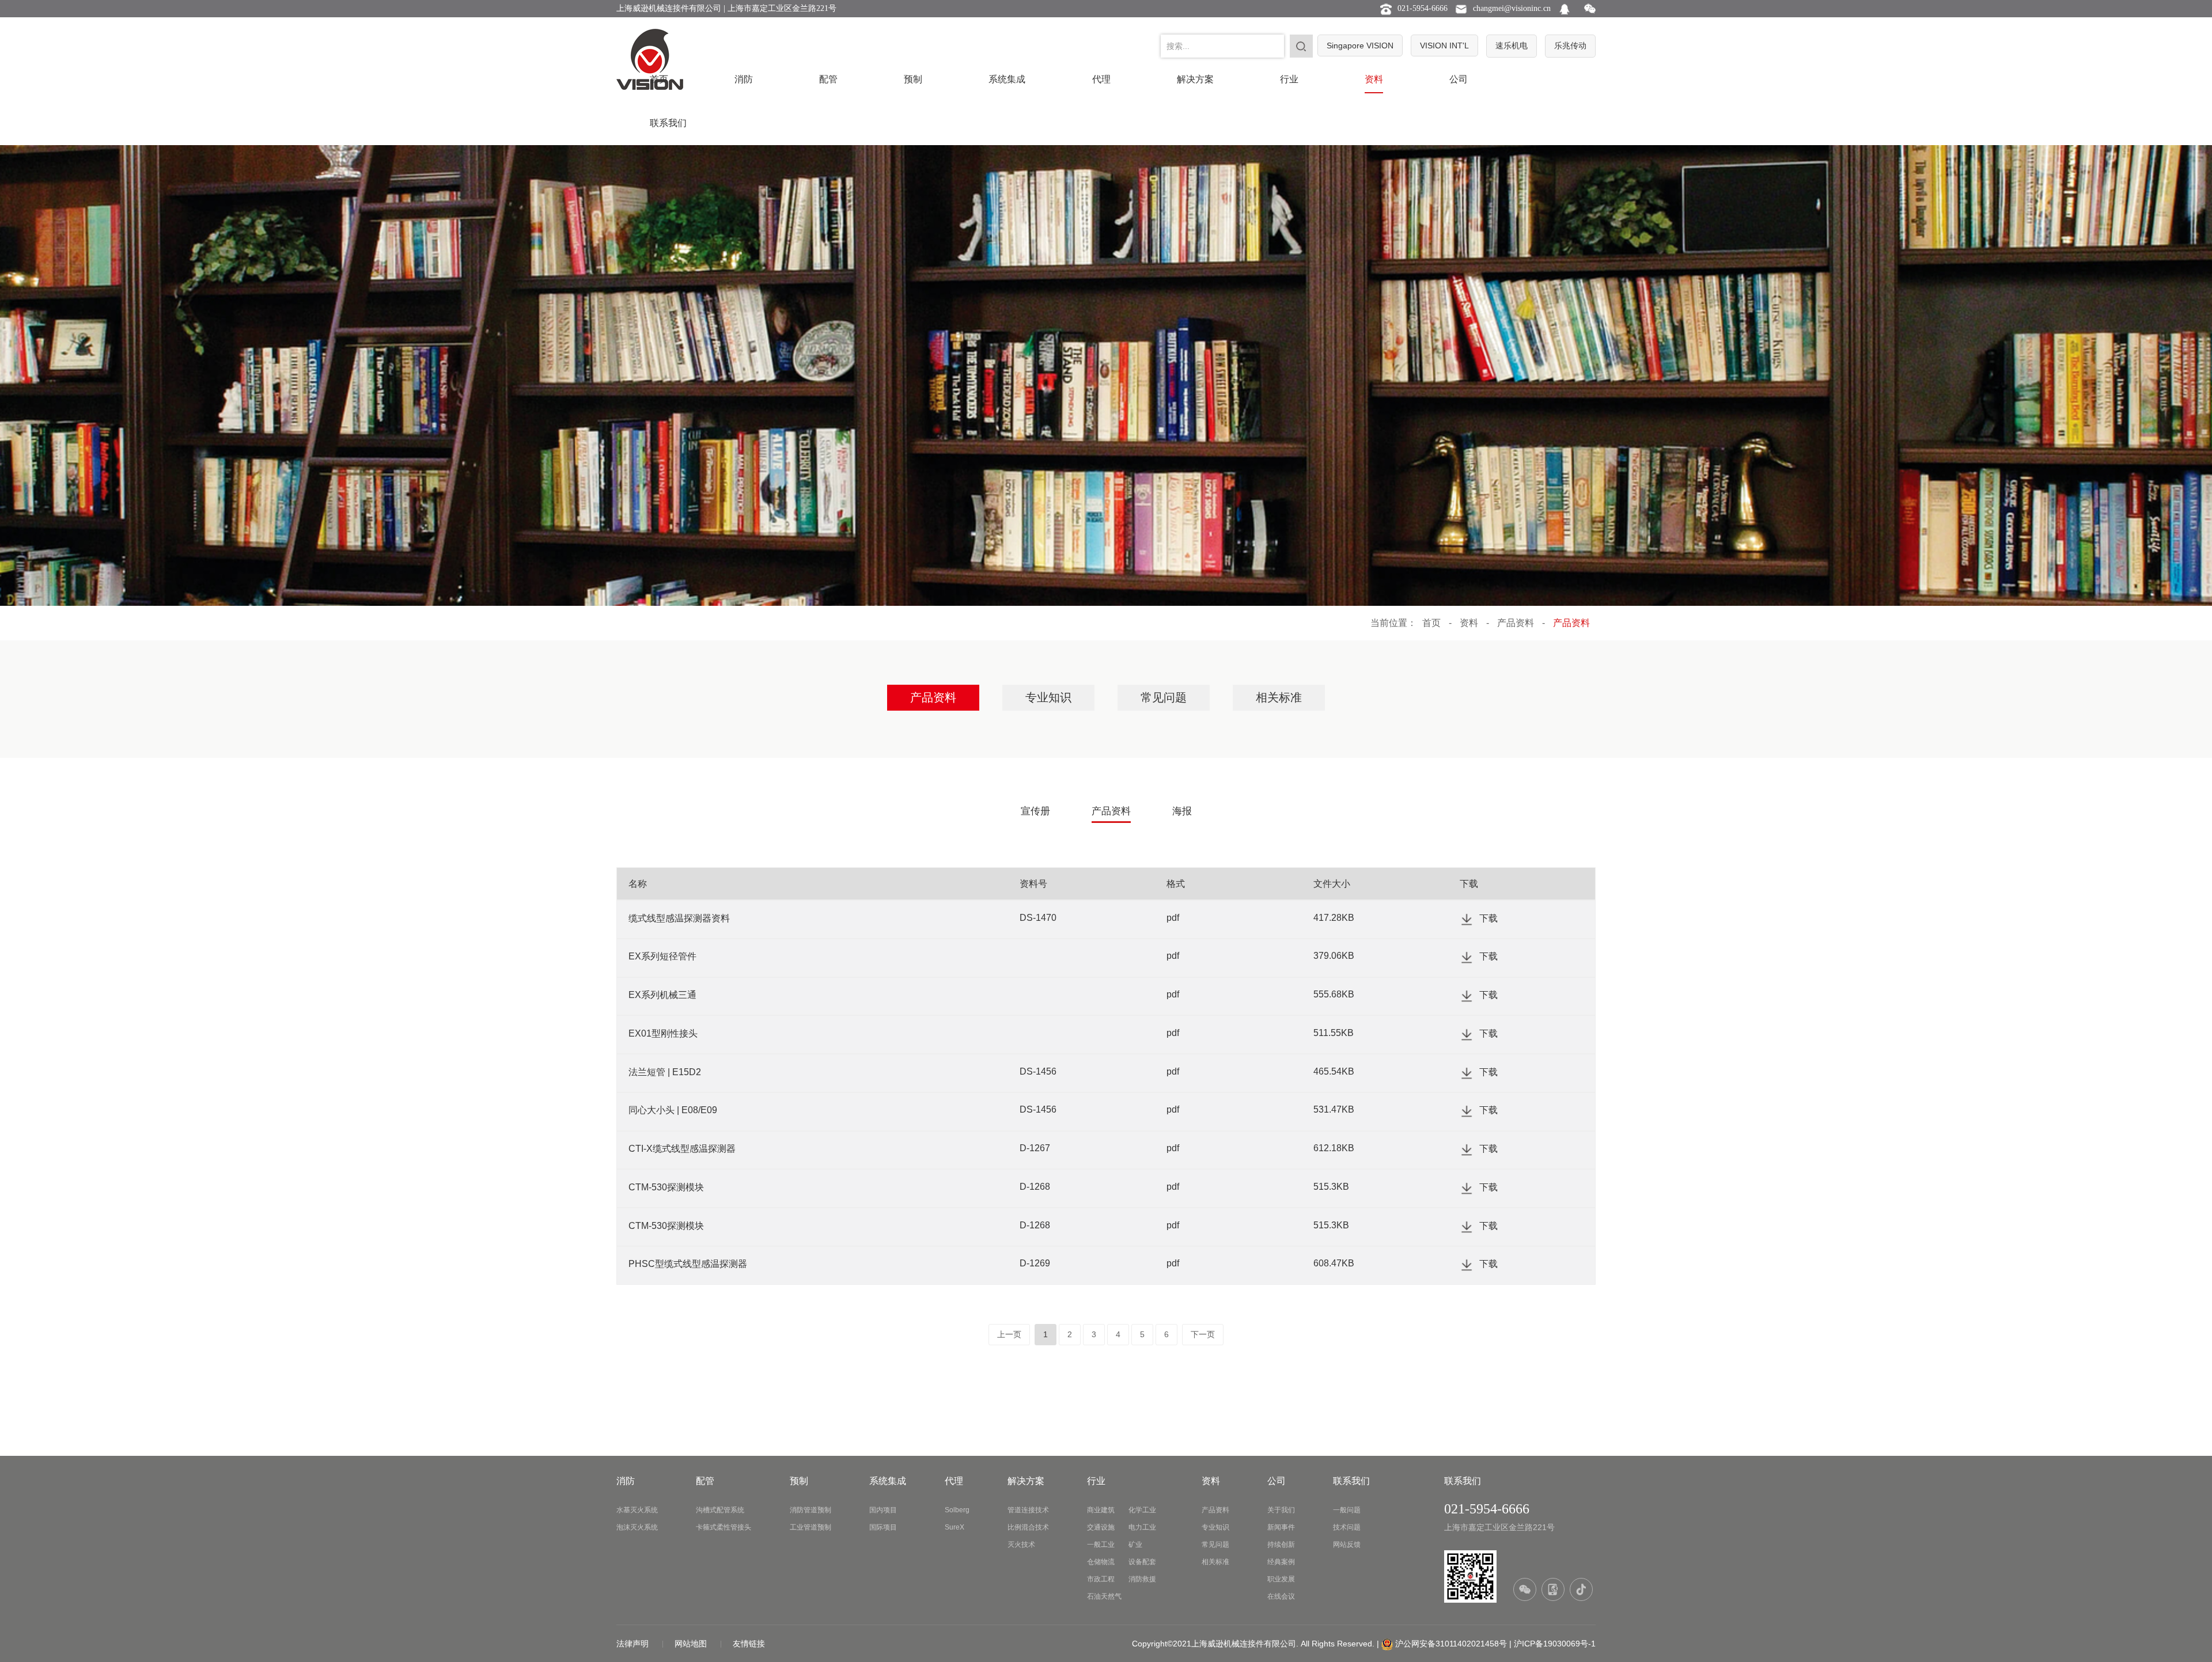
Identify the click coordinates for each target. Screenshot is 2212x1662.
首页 (659, 79)
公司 (1459, 79)
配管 (828, 79)
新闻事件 (1281, 1527)
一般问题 (1347, 1510)
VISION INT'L (1444, 45)
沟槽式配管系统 (720, 1510)
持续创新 (1281, 1545)
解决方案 (1195, 79)
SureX (955, 1527)
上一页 (1009, 1334)
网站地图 (692, 1644)
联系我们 (668, 123)
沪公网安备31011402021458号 (1451, 1644)
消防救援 (1142, 1579)
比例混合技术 (1028, 1527)
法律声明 (634, 1644)
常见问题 (1164, 697)
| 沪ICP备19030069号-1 (1552, 1644)
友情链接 (749, 1644)
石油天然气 (1104, 1596)
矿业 (1135, 1545)
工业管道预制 (810, 1527)
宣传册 (1035, 811)
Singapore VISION (1360, 45)
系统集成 (1007, 79)
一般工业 (1101, 1545)
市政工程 (1101, 1579)
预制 (913, 79)
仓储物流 (1101, 1562)
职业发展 (1281, 1579)
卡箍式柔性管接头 (724, 1527)
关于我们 (1281, 1510)
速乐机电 (1512, 45)
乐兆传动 (1570, 45)
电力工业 (1142, 1527)
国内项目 (883, 1510)
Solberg (957, 1510)
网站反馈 (1347, 1545)
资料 (1374, 79)
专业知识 (1048, 697)
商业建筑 (1101, 1510)
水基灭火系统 (637, 1510)
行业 (1289, 79)
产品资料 (1516, 623)
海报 (1182, 811)
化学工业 (1142, 1510)
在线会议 (1281, 1596)
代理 (1101, 79)
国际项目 (883, 1527)
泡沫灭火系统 (637, 1527)
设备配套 (1142, 1562)
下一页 (1203, 1334)
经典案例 (1281, 1562)
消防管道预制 (810, 1510)
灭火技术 (1021, 1545)
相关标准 (1279, 697)
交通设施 (1101, 1527)
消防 (744, 79)
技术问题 (1347, 1527)
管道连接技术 (1028, 1510)
